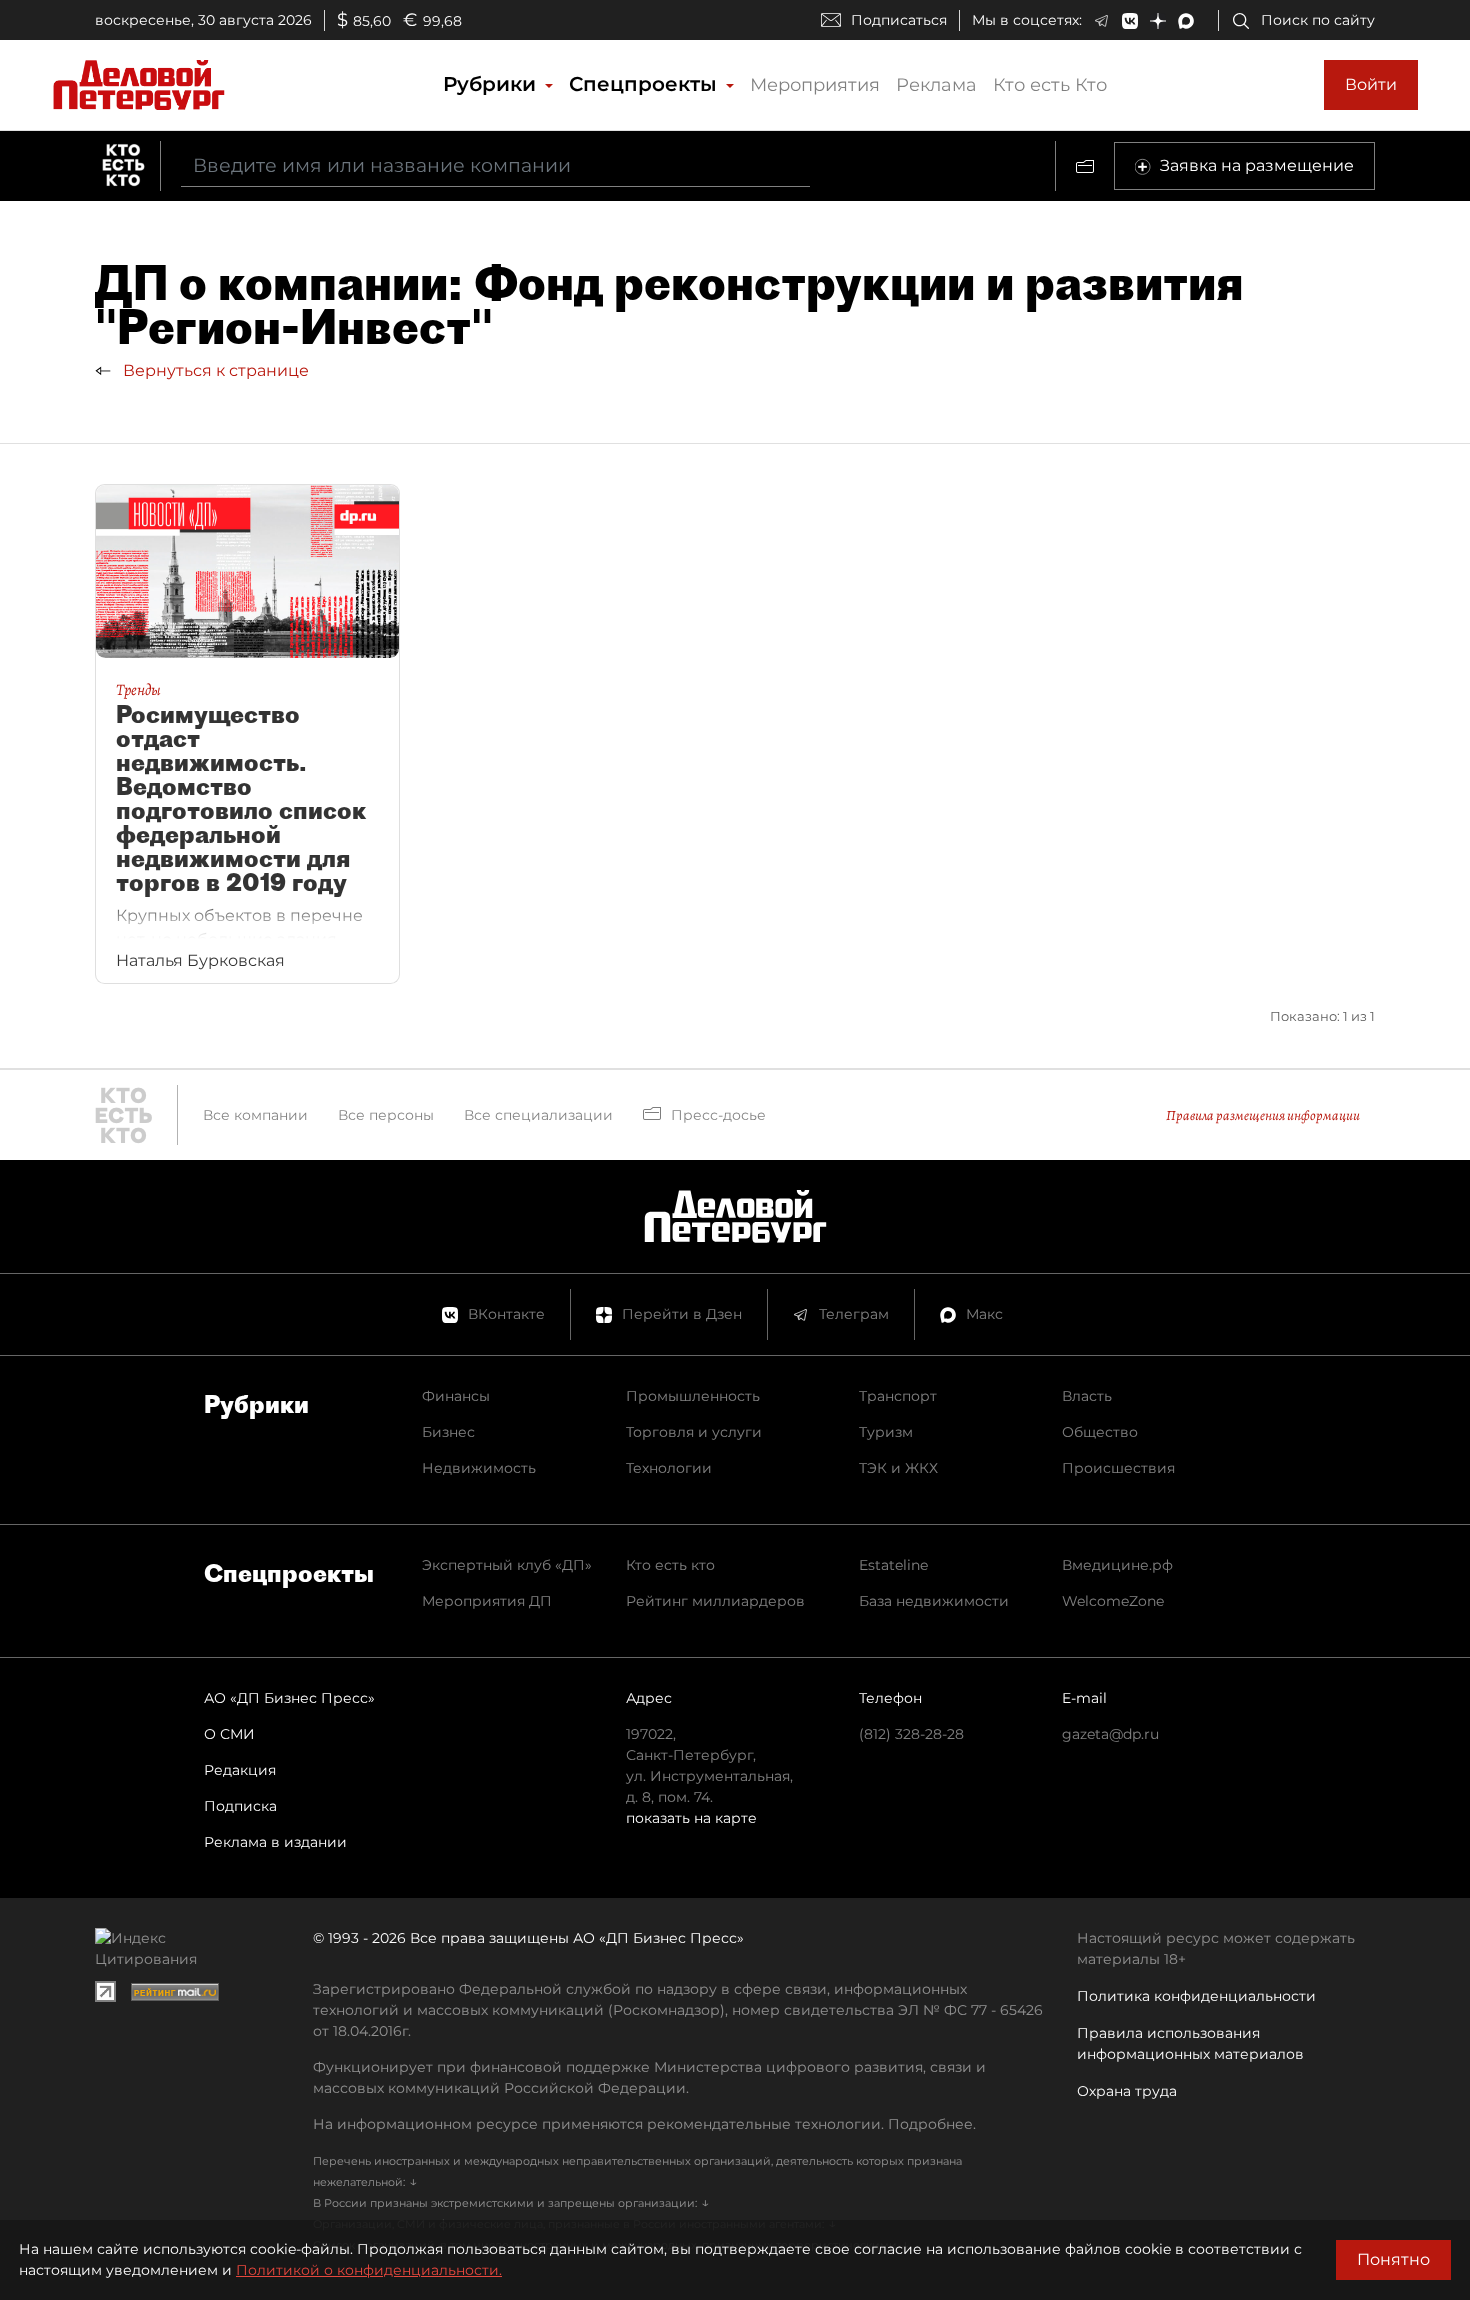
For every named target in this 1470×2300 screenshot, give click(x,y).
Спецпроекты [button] (646, 84)
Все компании (255, 1115)
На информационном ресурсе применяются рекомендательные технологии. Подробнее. (644, 2124)
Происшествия (1118, 1468)
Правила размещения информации (1263, 1115)
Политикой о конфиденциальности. (369, 2270)
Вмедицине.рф (1117, 1565)
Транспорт (898, 1396)
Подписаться (899, 20)
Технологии (669, 1468)
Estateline (893, 1565)
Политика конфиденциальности (1196, 1996)
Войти (1371, 84)
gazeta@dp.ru (1110, 1734)
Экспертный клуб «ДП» (507, 1565)
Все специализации (538, 1115)
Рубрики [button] (492, 84)
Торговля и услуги (694, 1432)
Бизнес (448, 1432)
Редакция (240, 1770)
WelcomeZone (1113, 1601)
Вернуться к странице (214, 370)
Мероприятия (815, 85)
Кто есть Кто (1050, 85)
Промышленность (693, 1396)
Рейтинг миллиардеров (715, 1601)
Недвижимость (479, 1468)
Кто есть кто (670, 1565)
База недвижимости (934, 1601)
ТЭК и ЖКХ (898, 1468)
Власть (1087, 1396)
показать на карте (691, 1818)
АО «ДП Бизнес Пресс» (289, 1698)
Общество (1100, 1432)
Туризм (886, 1432)
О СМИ (229, 1734)
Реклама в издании (275, 1842)
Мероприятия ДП (487, 1601)
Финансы (456, 1396)
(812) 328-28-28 (911, 1734)
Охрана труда (1127, 2091)
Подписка (240, 1806)
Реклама (936, 85)
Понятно (1393, 2259)
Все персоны (386, 1115)
